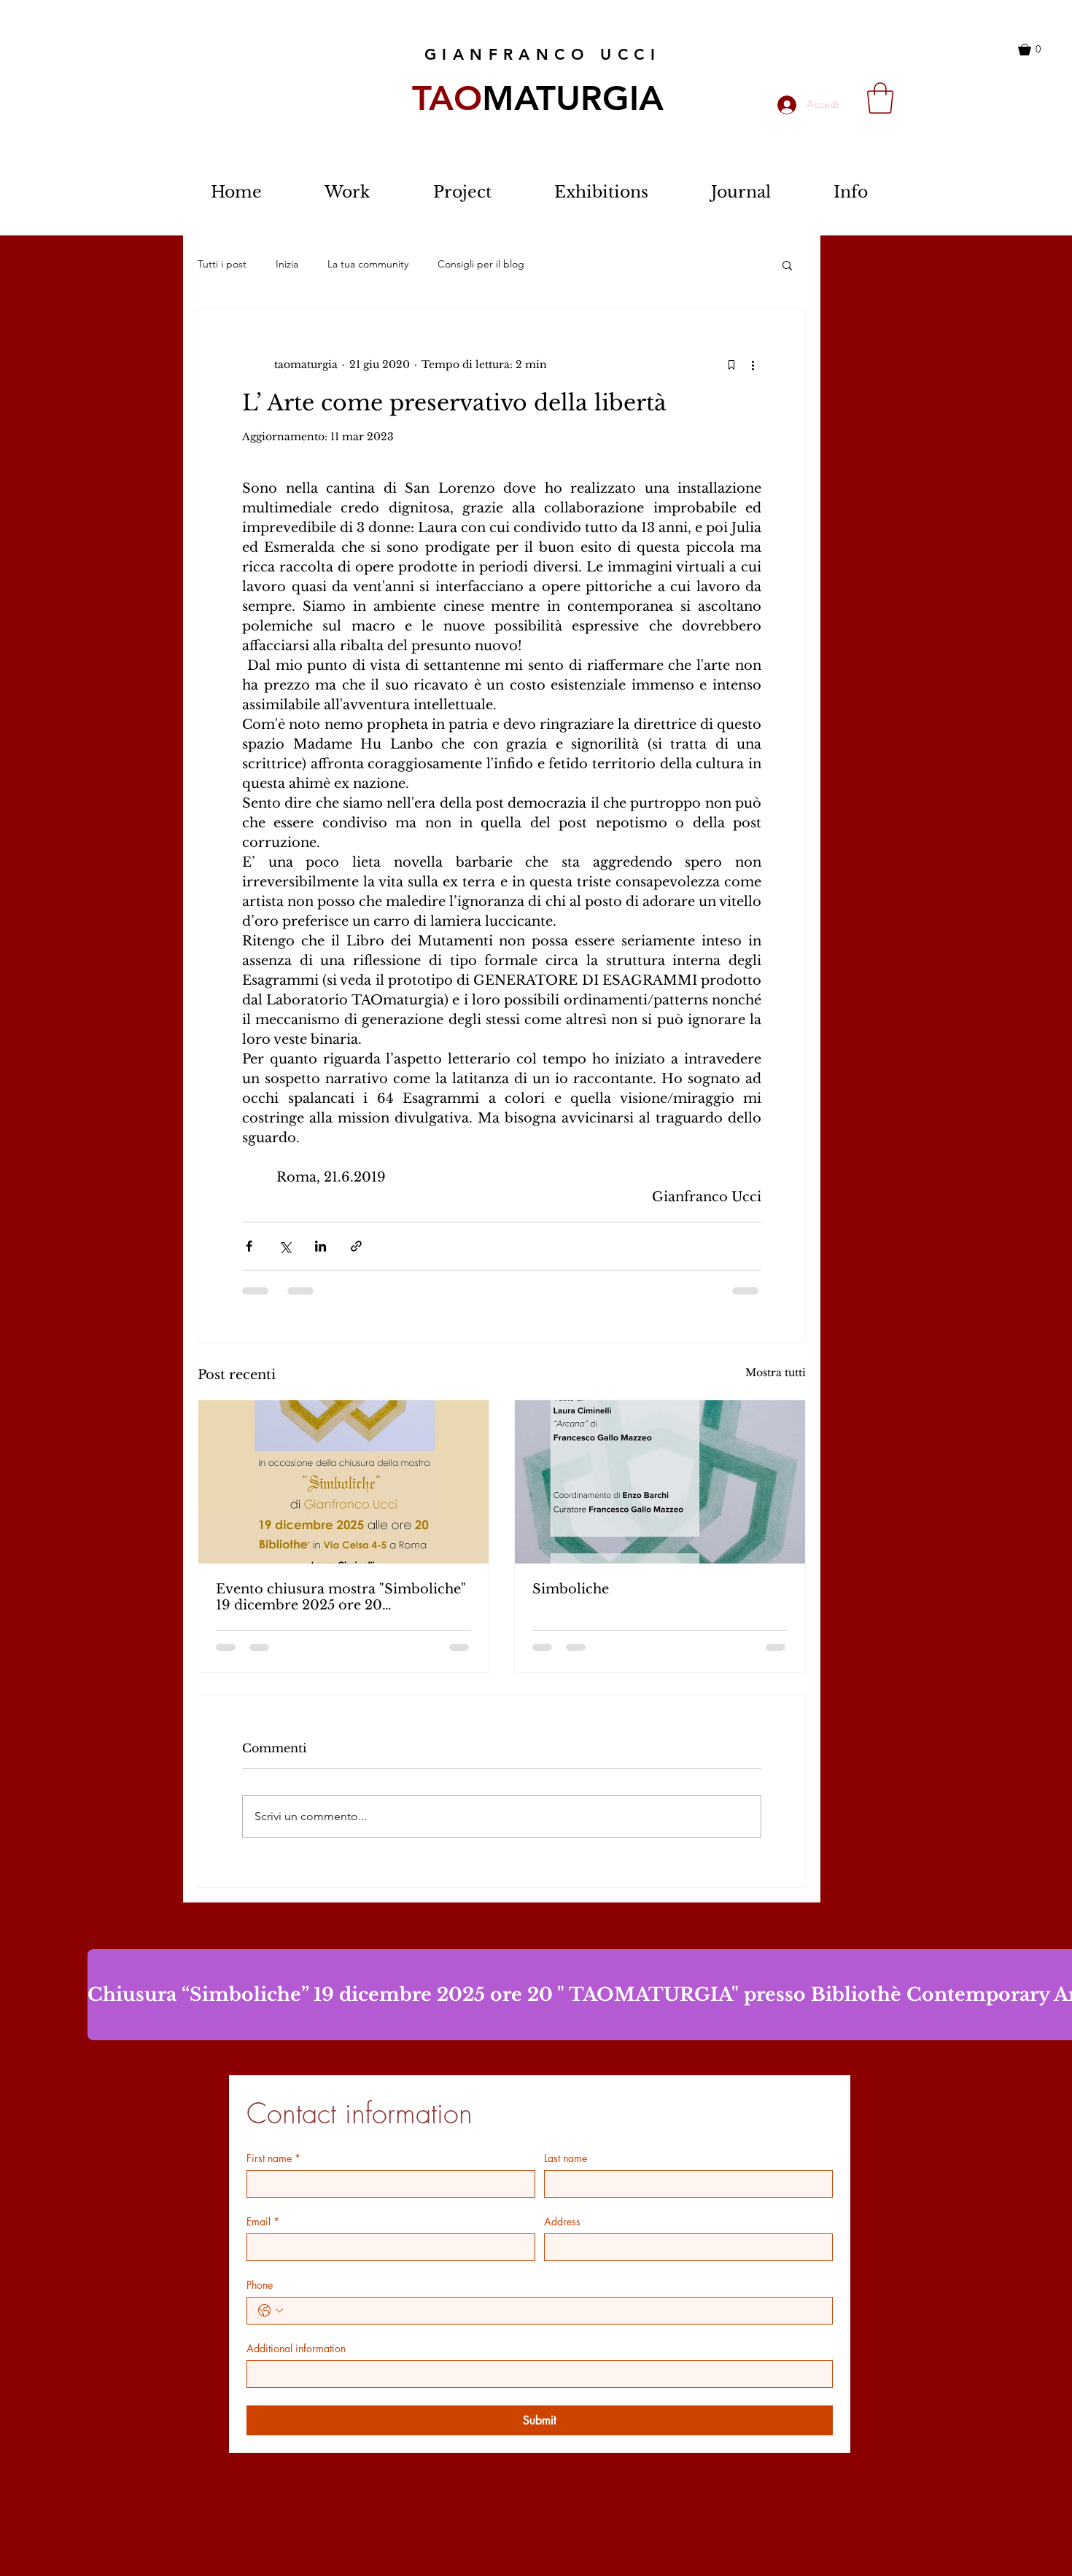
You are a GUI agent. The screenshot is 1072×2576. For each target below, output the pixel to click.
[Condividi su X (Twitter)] (285, 1246)
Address (562, 2221)
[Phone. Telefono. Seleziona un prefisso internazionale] (271, 2311)
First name (273, 2158)
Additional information (296, 2348)
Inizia (287, 264)
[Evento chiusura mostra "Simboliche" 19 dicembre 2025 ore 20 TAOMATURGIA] (343, 1482)
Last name (566, 2158)
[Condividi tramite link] (356, 1246)
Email (263, 2221)
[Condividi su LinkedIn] (321, 1246)
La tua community (368, 264)
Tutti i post (222, 264)
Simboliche (571, 1589)
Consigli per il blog (481, 264)
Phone (260, 2285)
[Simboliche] (660, 1482)
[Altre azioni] (753, 364)
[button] (1040, 50)
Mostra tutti (776, 1373)
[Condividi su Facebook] (249, 1246)
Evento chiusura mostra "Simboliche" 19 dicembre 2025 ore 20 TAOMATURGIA (341, 1597)
